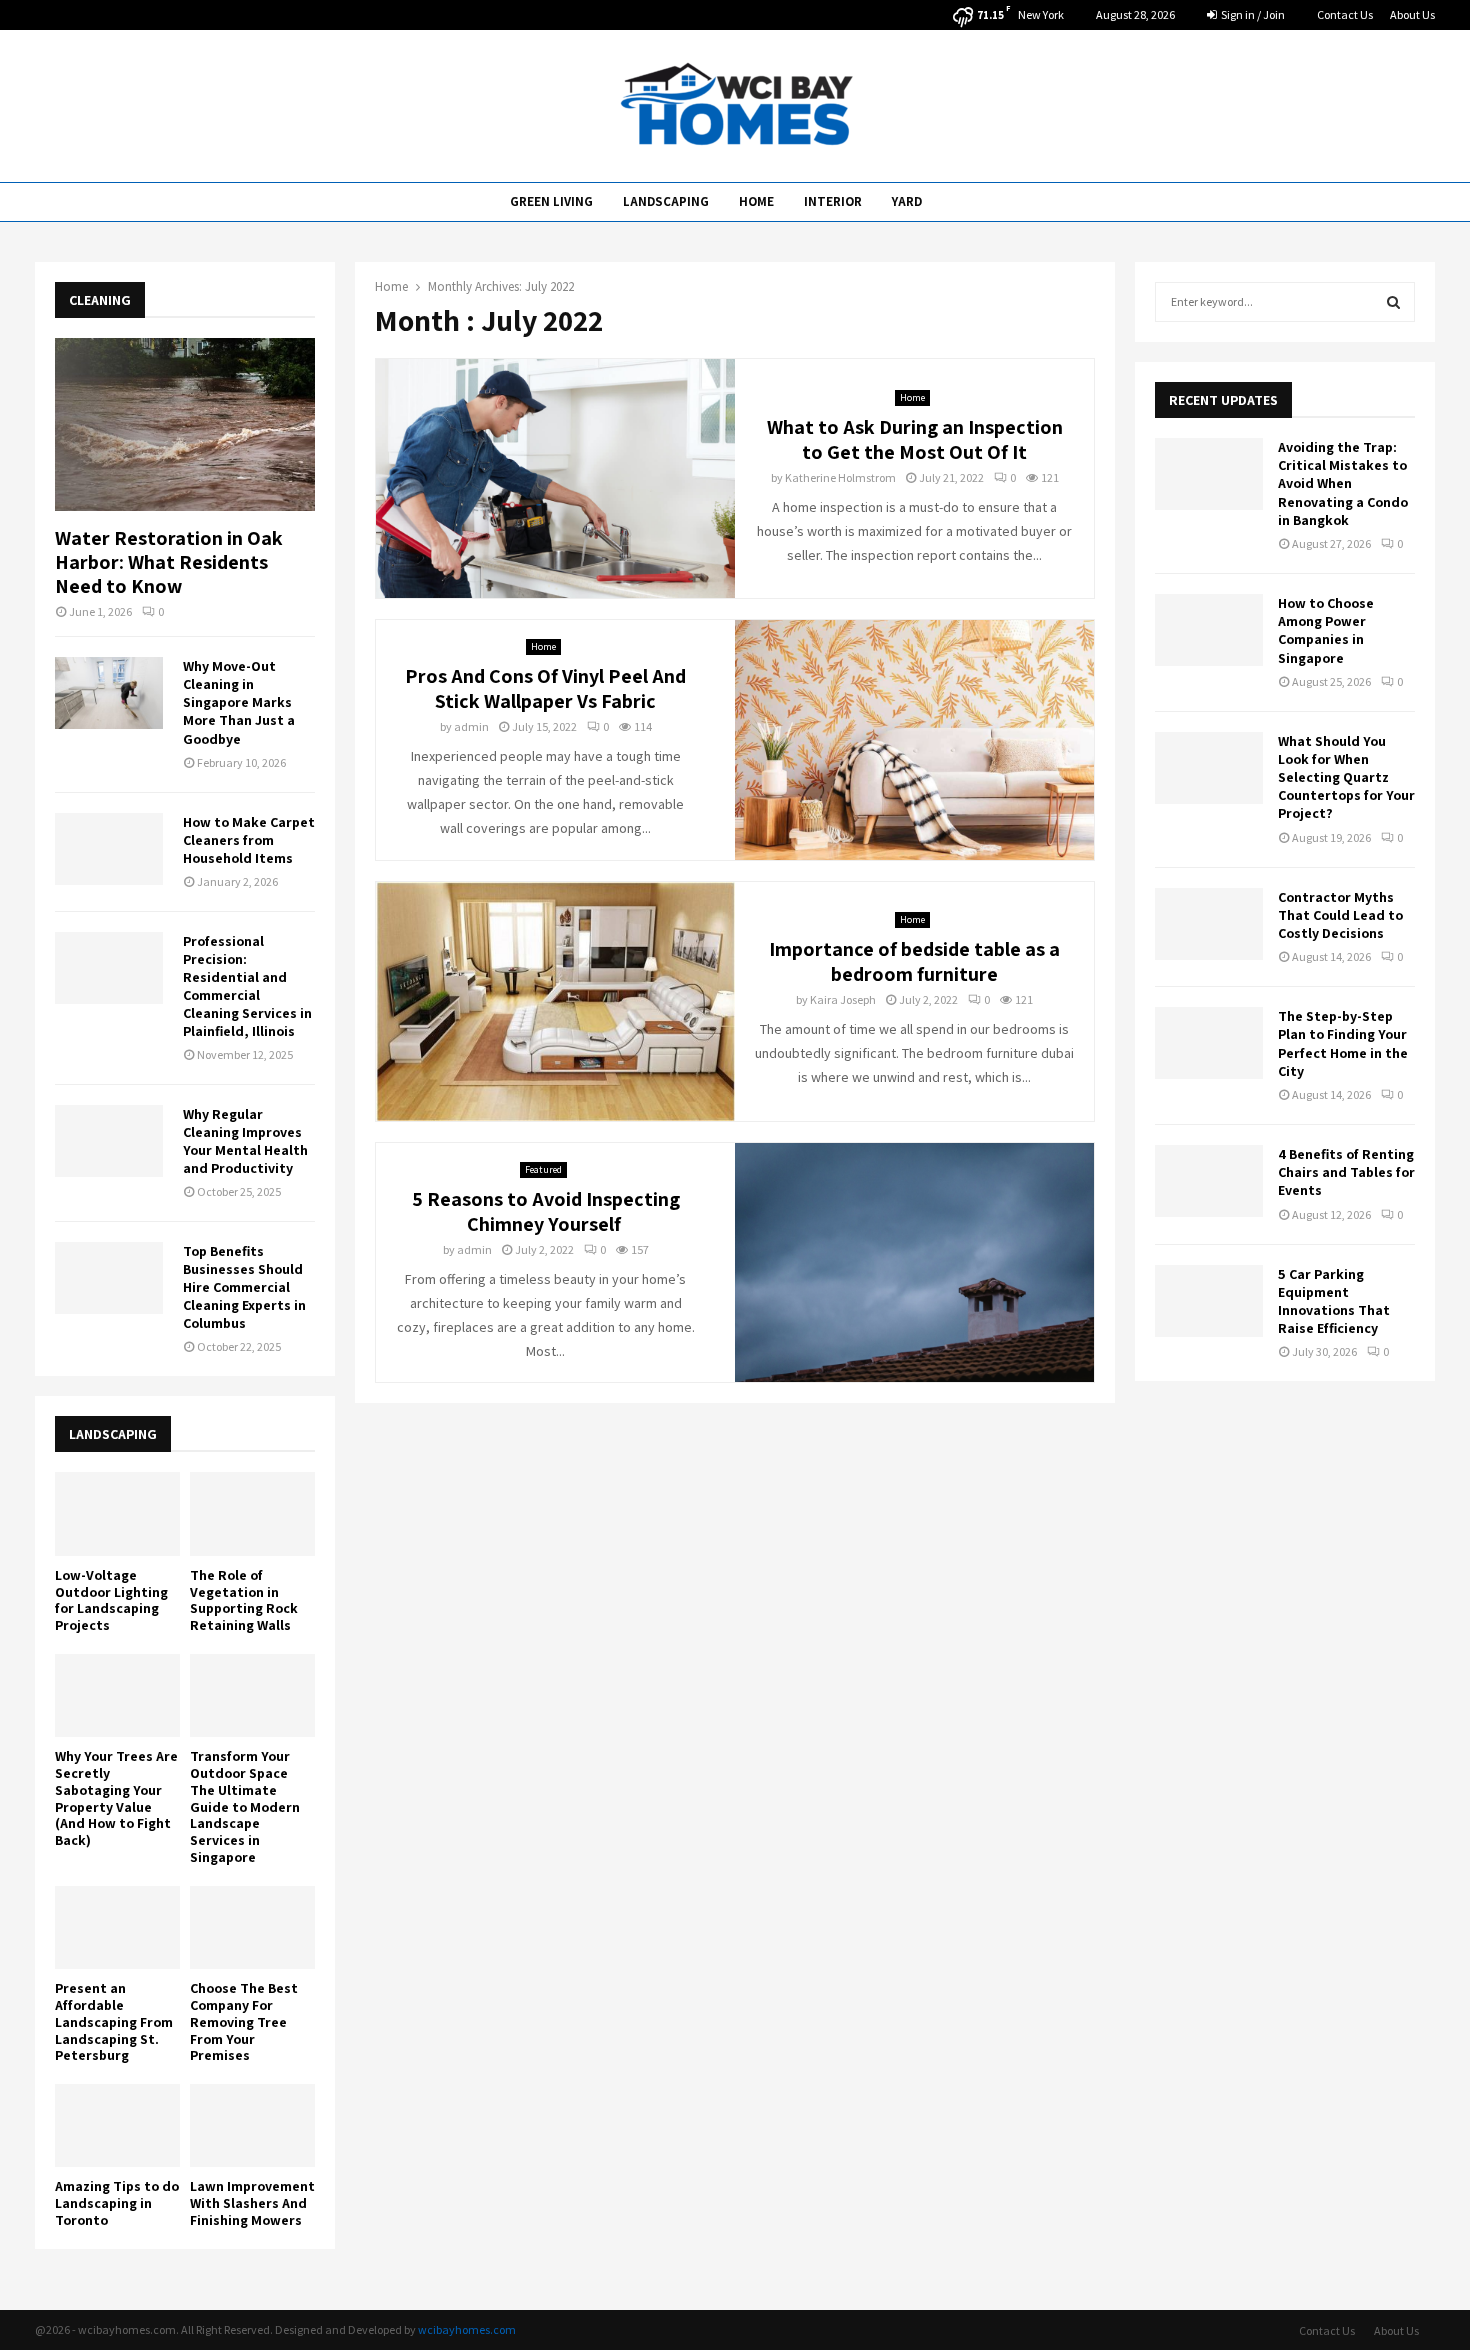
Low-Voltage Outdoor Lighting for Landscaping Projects (111, 1600)
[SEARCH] (1393, 302)
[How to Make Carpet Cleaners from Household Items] (109, 849)
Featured (543, 1169)
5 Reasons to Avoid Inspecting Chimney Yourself (546, 1211)
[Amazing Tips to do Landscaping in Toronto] (117, 2125)
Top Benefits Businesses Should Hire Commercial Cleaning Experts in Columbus (244, 1287)
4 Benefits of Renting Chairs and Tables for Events (1346, 1172)
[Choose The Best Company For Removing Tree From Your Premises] (252, 1927)
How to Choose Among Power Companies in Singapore (1326, 630)
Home (756, 201)
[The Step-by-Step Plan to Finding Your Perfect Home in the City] (1209, 1043)
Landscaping (666, 201)
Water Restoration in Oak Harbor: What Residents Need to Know (169, 562)
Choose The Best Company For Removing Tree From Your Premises (244, 2021)
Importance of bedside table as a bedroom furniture (914, 961)
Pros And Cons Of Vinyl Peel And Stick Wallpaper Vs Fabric (545, 688)
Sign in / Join (1252, 14)
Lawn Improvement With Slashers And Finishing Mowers (252, 2203)
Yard (907, 201)
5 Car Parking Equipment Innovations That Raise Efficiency (1334, 1301)
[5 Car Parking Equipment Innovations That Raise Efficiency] (1209, 1301)
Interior (833, 201)
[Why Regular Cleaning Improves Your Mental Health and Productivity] (109, 1141)
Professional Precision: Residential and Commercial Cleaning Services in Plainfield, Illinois (247, 986)
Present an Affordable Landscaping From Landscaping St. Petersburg (114, 2021)
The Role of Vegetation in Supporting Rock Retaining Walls (244, 1600)
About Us (1412, 14)
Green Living (551, 201)
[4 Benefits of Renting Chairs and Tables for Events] (1209, 1181)
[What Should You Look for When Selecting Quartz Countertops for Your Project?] (1209, 768)
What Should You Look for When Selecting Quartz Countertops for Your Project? (1346, 777)
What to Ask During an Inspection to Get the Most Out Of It (915, 439)
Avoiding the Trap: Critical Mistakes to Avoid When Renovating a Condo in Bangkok (1343, 483)
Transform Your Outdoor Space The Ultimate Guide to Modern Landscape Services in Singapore (245, 1806)
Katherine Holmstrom (840, 477)
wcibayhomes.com (467, 2329)
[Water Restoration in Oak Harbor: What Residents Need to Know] (185, 424)
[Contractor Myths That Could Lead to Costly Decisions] (1209, 924)
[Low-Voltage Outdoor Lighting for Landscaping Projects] (117, 1513)
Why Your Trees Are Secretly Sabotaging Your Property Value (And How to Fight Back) (116, 1798)
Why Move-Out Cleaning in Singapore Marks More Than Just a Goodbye (239, 702)
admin (471, 726)
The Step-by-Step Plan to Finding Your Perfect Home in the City (1343, 1043)
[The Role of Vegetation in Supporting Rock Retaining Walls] (252, 1513)
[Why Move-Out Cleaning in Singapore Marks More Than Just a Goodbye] (109, 693)
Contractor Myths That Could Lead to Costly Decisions (1340, 915)
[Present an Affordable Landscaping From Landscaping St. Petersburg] (117, 1927)
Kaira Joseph (843, 999)
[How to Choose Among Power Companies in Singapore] (1209, 630)
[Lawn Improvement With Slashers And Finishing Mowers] (252, 2125)
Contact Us (1345, 14)
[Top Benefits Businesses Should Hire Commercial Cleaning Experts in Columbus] (109, 1278)
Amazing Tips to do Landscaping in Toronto (117, 2203)
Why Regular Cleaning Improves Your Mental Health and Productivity (245, 1141)
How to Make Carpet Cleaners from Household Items (249, 840)
